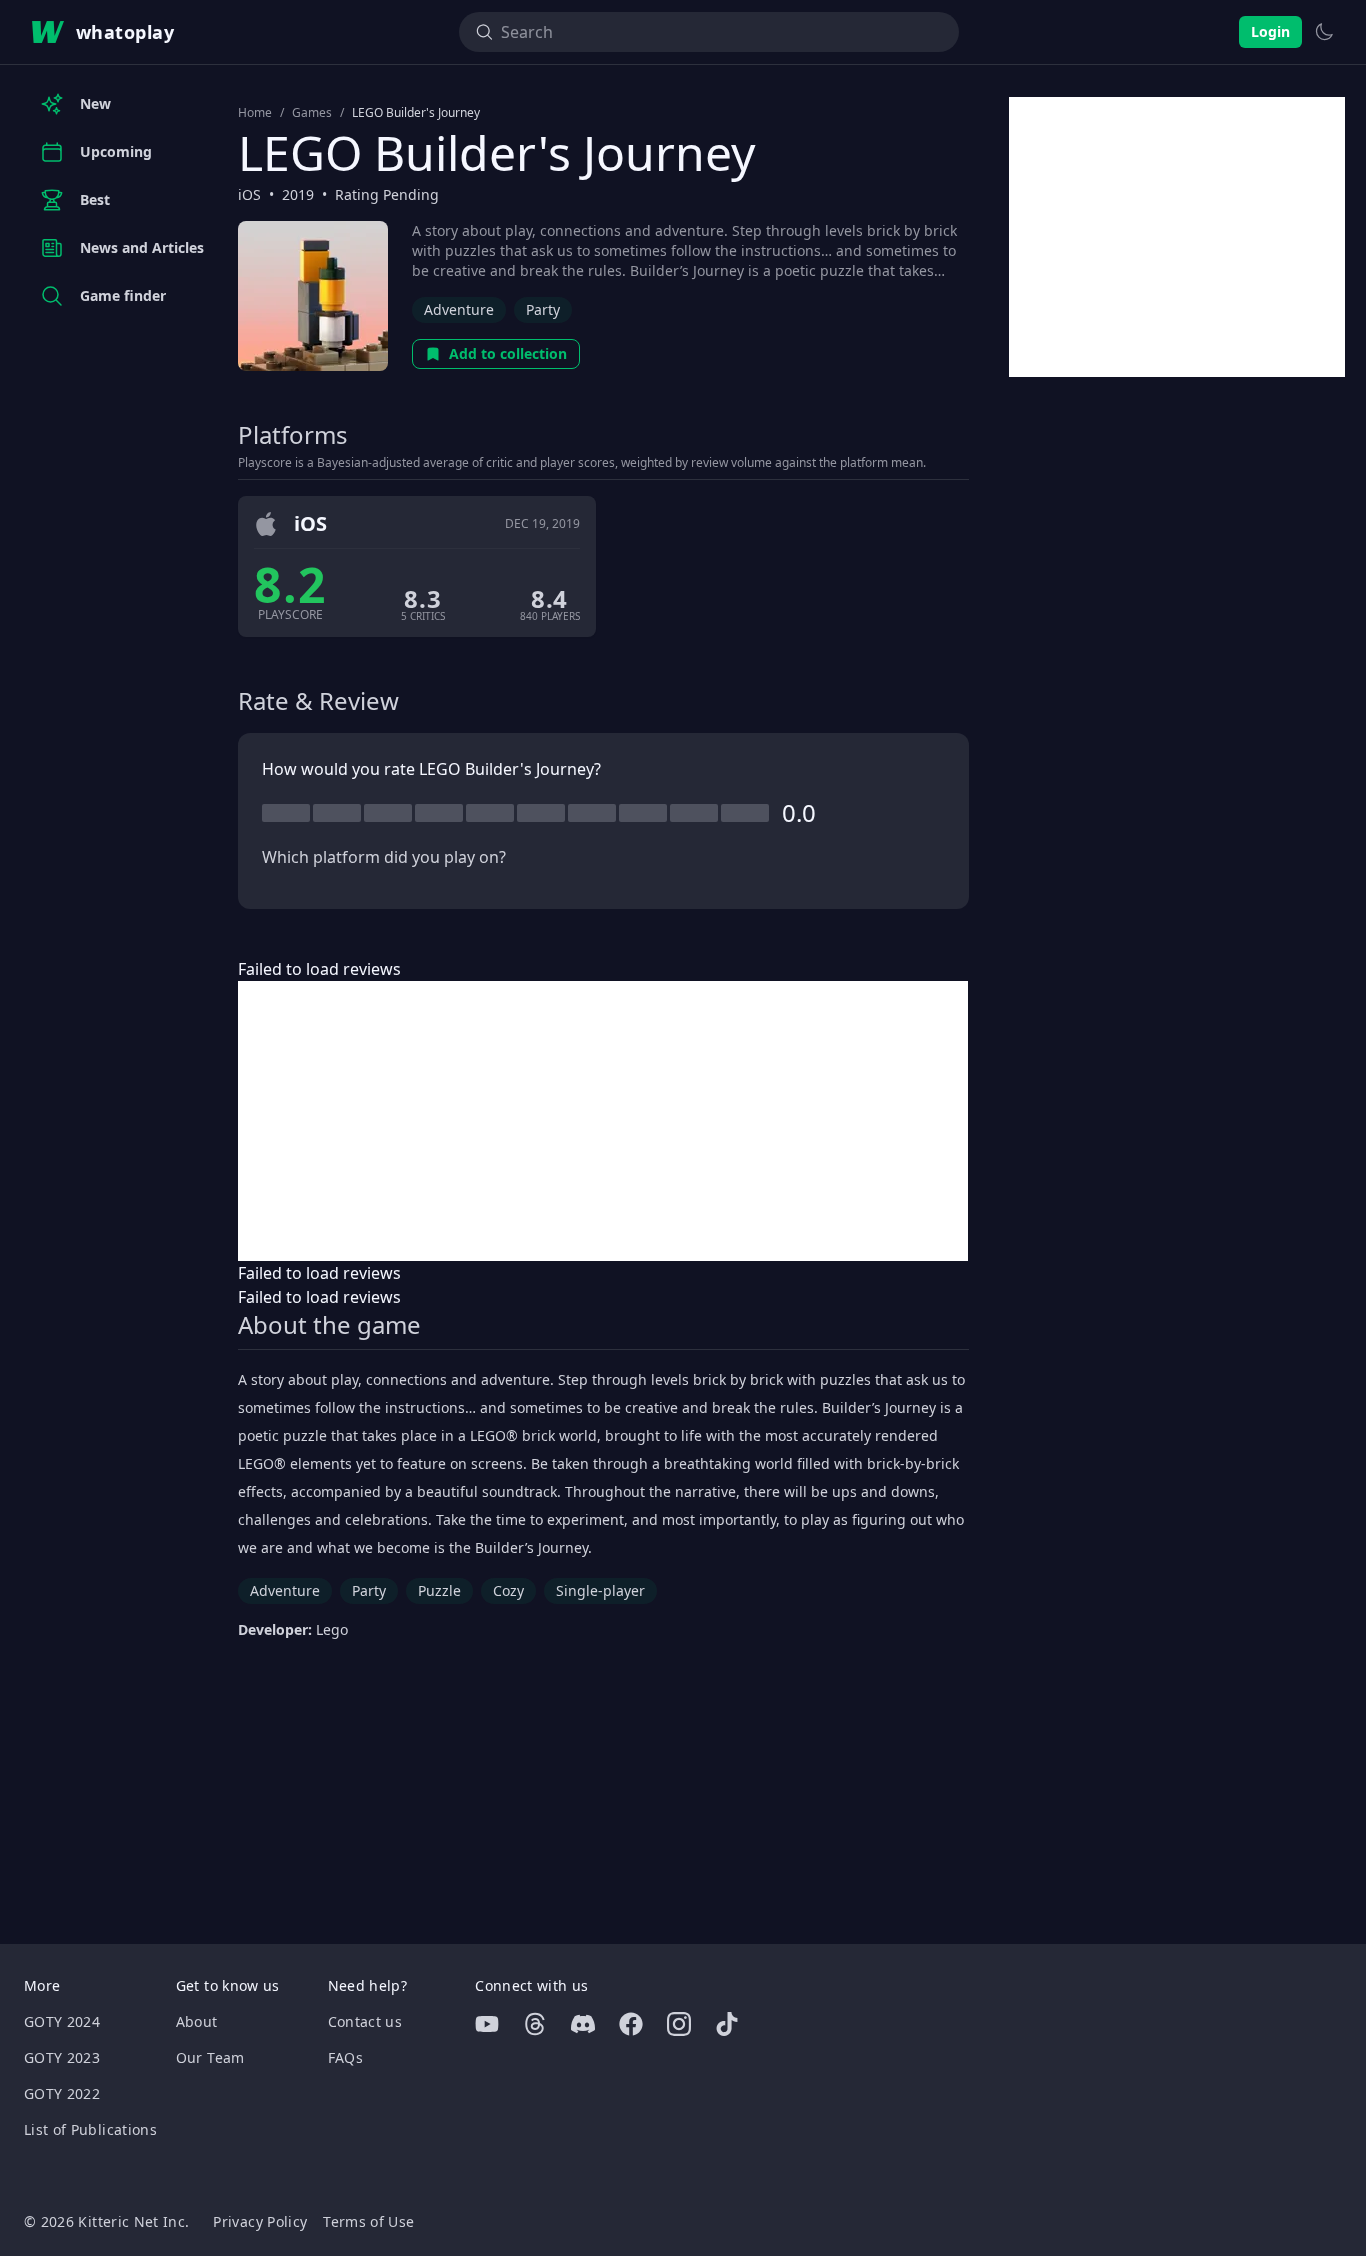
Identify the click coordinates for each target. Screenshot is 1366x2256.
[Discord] (583, 2024)
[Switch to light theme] (1324, 32)
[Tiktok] (727, 2024)
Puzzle (439, 1590)
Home (255, 113)
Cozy (508, 1590)
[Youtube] (487, 2024)
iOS (249, 194)
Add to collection (508, 353)
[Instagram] (679, 2024)
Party (543, 309)
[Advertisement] (603, 1121)
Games (312, 113)
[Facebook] (631, 2024)
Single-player (600, 1590)
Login (1270, 31)
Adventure (459, 309)
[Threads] (535, 2024)
